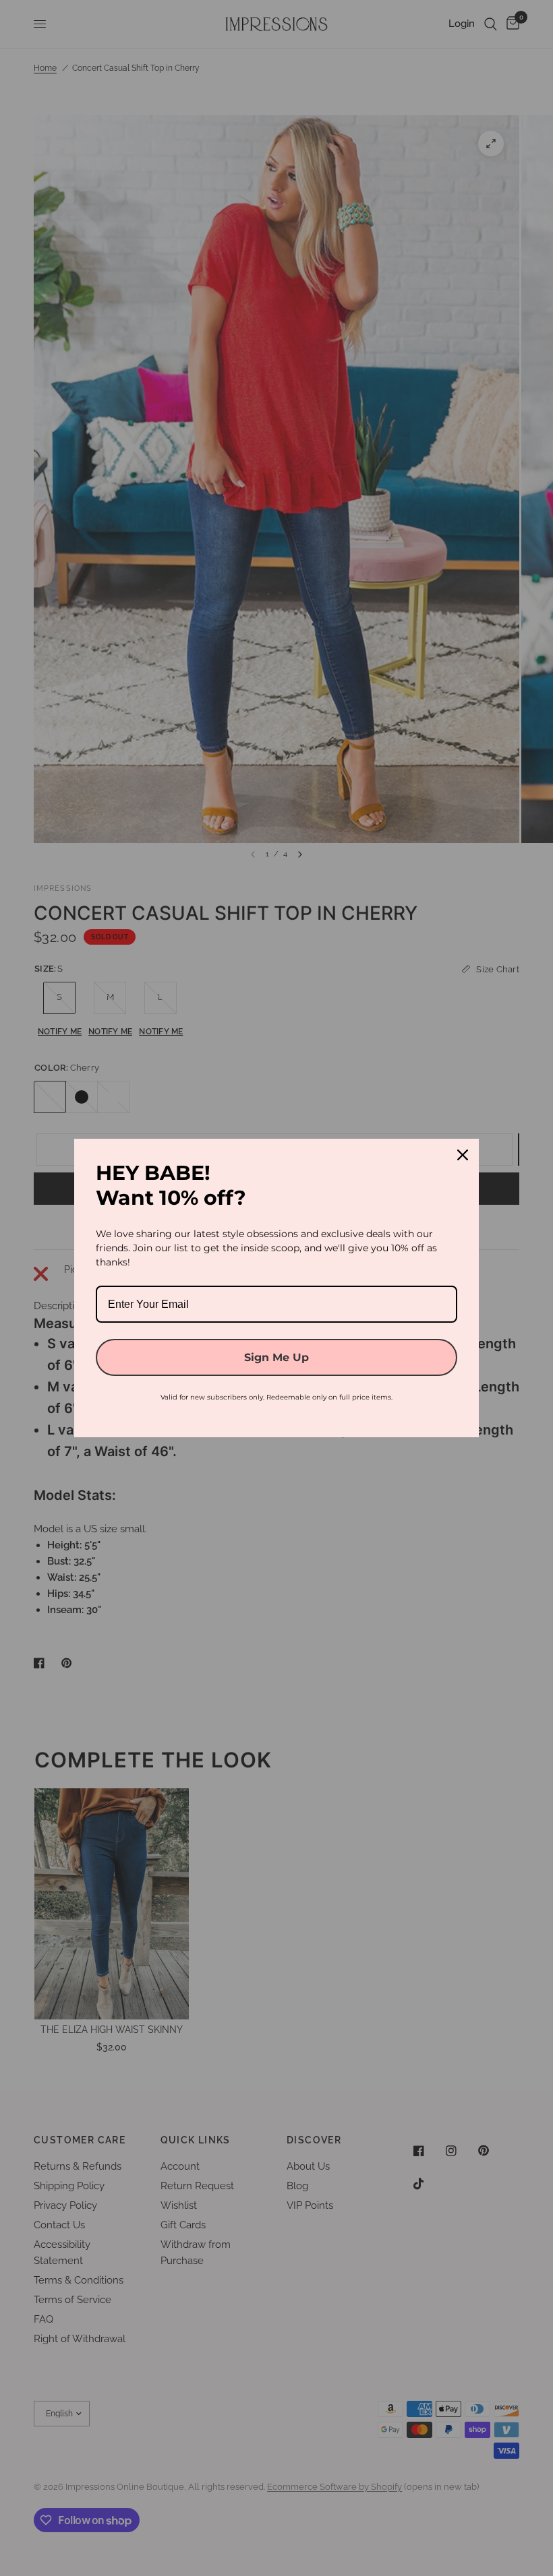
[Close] (463, 1155)
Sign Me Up (276, 1357)
